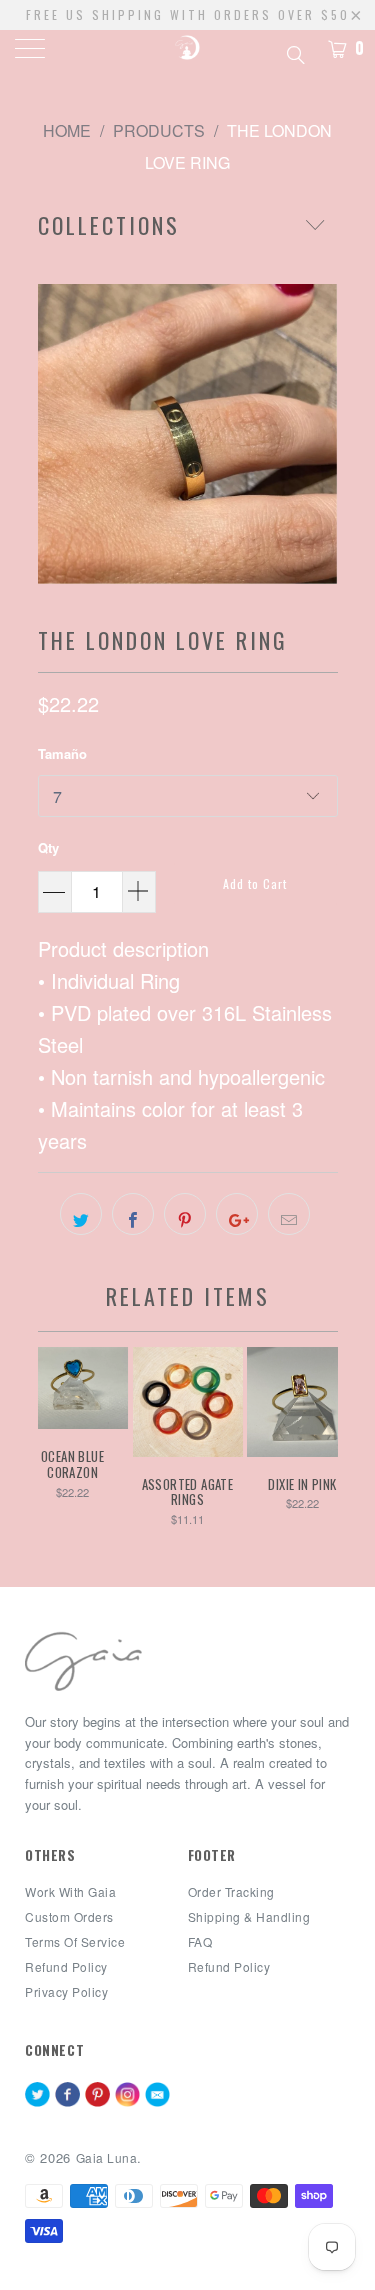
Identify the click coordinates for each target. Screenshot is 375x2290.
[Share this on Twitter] (81, 1214)
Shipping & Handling (249, 1916)
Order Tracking (231, 1891)
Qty (48, 847)
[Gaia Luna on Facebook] (67, 2096)
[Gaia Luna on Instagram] (127, 2096)
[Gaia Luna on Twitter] (37, 2096)
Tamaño (62, 753)
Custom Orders (69, 1916)
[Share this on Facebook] (133, 1214)
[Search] (294, 52)
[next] (319, 434)
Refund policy (66, 1966)
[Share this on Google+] (237, 1214)
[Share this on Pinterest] (185, 1214)
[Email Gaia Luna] (157, 2096)
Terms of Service (75, 1941)
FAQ (200, 1941)
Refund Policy (229, 1966)
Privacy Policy (66, 1991)
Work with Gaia (70, 1891)
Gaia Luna (107, 2157)
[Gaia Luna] (188, 50)
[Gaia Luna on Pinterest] (97, 2096)
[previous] (57, 434)
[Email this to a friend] (289, 1214)
